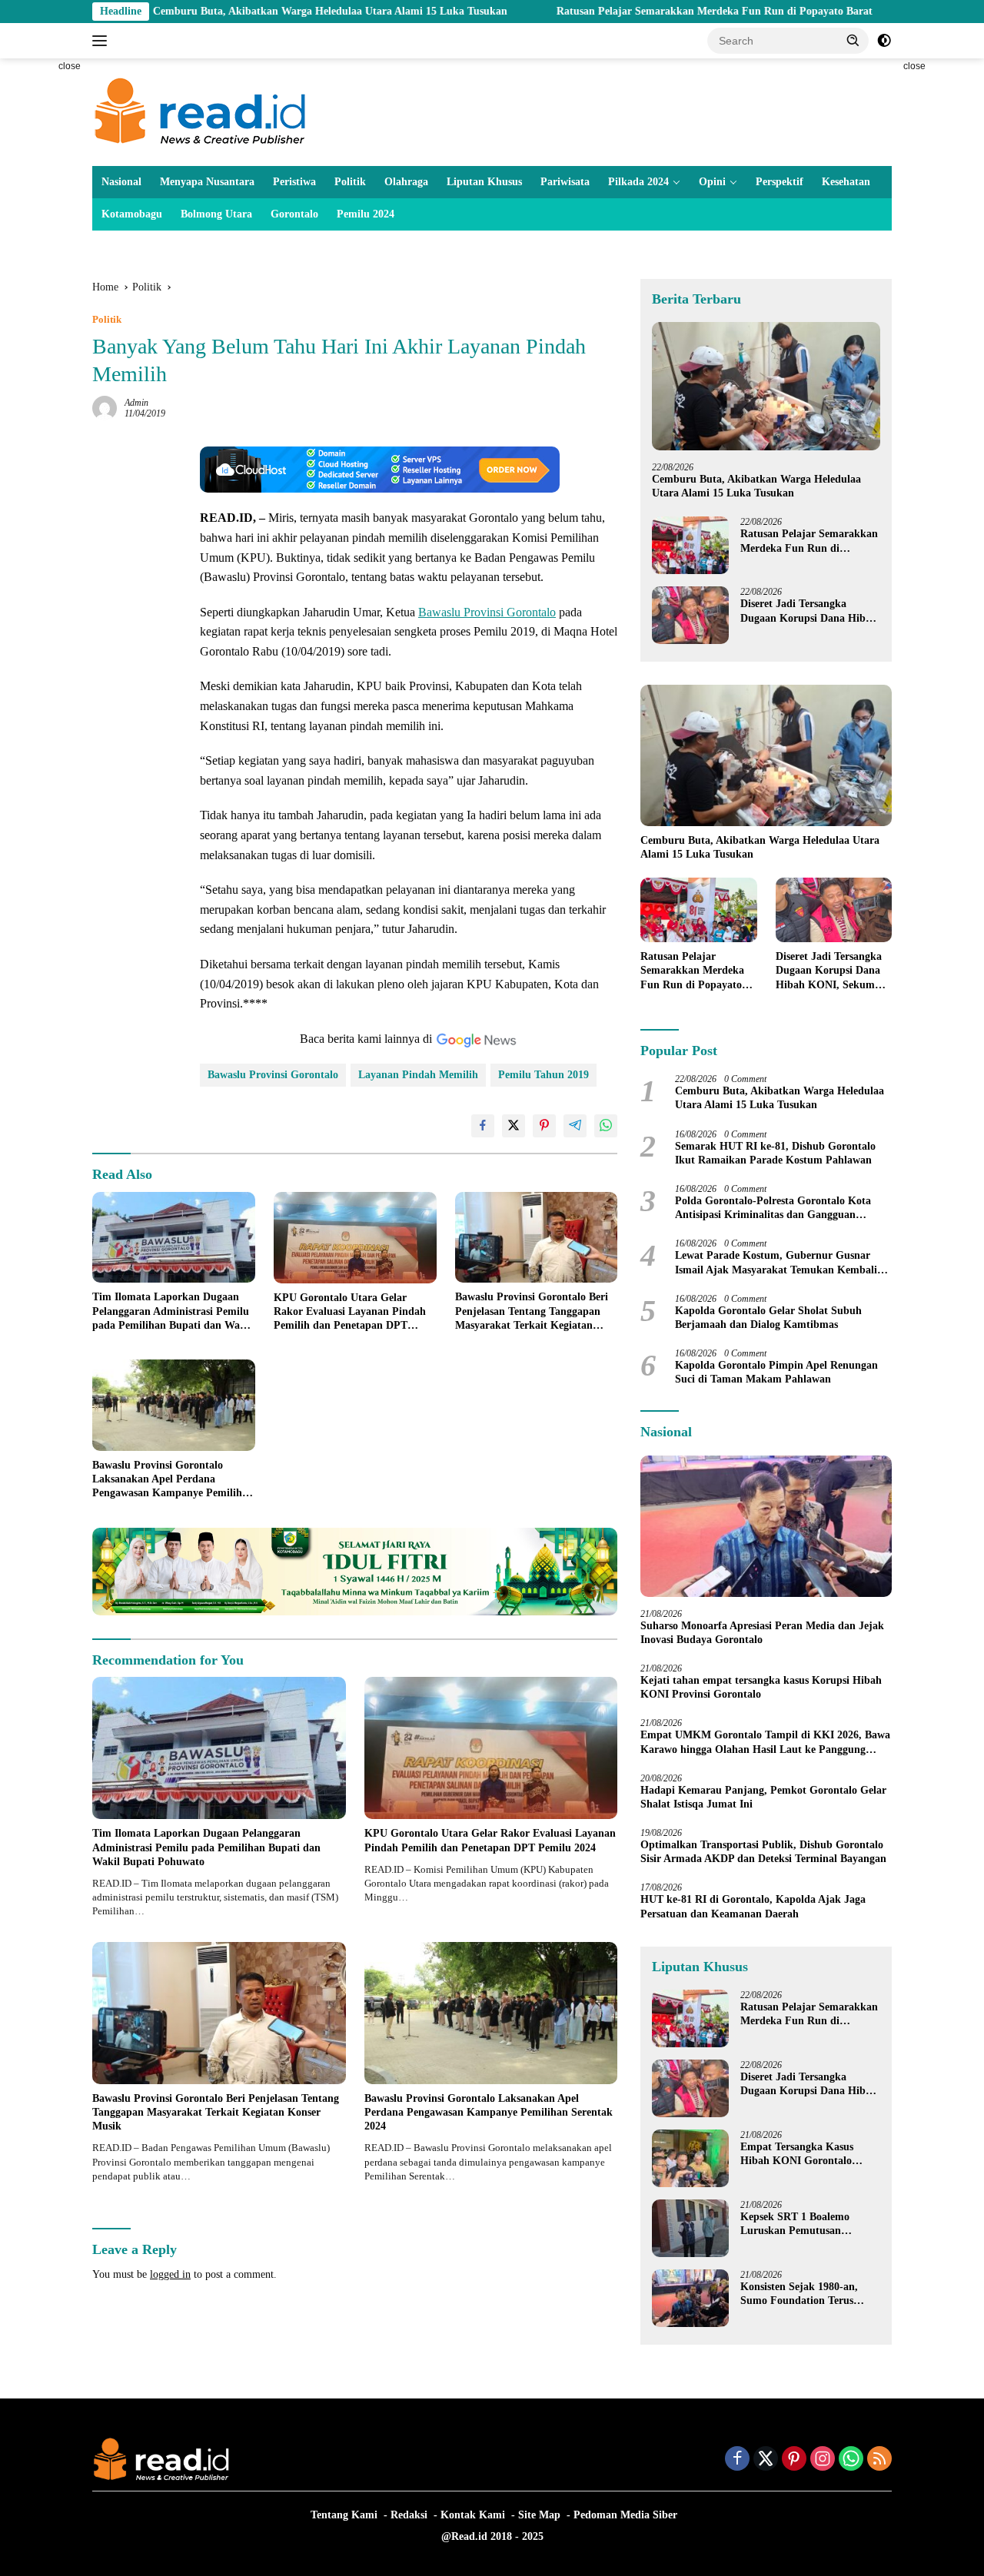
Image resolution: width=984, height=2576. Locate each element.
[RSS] (879, 2460)
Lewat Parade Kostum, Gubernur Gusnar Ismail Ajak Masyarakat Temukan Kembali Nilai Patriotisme (776, 1263)
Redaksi (409, 2515)
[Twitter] (766, 2460)
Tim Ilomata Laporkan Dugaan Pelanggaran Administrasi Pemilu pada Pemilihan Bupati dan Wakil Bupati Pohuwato (172, 1312)
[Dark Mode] (884, 41)
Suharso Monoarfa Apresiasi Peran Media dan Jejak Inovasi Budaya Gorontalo (762, 1633)
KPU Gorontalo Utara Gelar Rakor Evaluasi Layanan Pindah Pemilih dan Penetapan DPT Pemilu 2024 (350, 1313)
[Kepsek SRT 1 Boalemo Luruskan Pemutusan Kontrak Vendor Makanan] (690, 2228)
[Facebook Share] (483, 1126)
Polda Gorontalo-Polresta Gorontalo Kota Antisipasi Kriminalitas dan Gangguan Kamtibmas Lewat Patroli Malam (773, 1208)
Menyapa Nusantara (207, 182)
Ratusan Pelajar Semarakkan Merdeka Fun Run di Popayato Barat (614, 11)
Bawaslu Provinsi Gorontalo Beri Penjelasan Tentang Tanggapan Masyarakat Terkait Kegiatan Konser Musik (532, 1312)
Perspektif (780, 182)
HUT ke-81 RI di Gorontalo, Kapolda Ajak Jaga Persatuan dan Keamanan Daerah (753, 1906)
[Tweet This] (514, 1126)
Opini (712, 182)
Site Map (539, 2515)
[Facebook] (737, 2460)
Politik (350, 182)
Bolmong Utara (216, 214)
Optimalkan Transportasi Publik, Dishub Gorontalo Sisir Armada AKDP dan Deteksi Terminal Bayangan (763, 1852)
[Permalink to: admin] (105, 408)
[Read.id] (200, 111)
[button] (853, 40)
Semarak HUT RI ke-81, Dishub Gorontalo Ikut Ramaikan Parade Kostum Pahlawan (775, 1153)
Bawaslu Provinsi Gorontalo (487, 612)
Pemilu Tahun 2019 (544, 1075)
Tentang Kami (344, 2515)
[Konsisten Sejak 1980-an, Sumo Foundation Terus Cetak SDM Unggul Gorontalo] (690, 2298)
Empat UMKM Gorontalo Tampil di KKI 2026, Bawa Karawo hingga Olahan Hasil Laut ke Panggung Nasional (765, 1743)
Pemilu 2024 (366, 214)
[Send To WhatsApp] (606, 1126)
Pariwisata (565, 182)
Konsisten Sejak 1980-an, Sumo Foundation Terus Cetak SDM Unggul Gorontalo (799, 2294)
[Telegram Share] (575, 1126)
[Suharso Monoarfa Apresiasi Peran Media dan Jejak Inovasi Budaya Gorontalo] (766, 1526)
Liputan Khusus (484, 182)
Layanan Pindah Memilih (418, 1075)
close (70, 66)
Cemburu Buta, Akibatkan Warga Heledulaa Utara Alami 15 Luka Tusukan (229, 11)
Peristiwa (294, 182)
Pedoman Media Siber (625, 2515)
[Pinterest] (794, 2460)
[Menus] (103, 41)
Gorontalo (294, 214)
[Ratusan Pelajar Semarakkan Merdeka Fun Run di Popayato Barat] (690, 545)
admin (136, 403)
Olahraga (406, 182)
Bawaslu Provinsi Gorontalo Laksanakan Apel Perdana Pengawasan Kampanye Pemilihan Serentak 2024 (173, 1480)
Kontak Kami (473, 2515)
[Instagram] (823, 2460)
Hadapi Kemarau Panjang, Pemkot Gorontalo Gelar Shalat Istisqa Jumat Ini (763, 1797)
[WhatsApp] (851, 2460)
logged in (170, 2274)
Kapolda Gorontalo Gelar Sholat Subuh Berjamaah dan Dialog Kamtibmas (768, 1318)
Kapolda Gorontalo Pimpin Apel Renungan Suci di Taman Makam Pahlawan (776, 1372)
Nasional (121, 182)
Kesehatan (846, 182)
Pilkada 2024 (638, 182)
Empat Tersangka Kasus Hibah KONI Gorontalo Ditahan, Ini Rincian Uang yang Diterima (802, 2154)
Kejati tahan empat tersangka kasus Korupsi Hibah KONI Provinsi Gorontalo (761, 1687)
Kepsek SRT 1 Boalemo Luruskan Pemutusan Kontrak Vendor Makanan (803, 2224)
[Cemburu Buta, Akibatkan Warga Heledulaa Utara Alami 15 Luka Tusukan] (766, 386)
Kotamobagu (132, 214)
